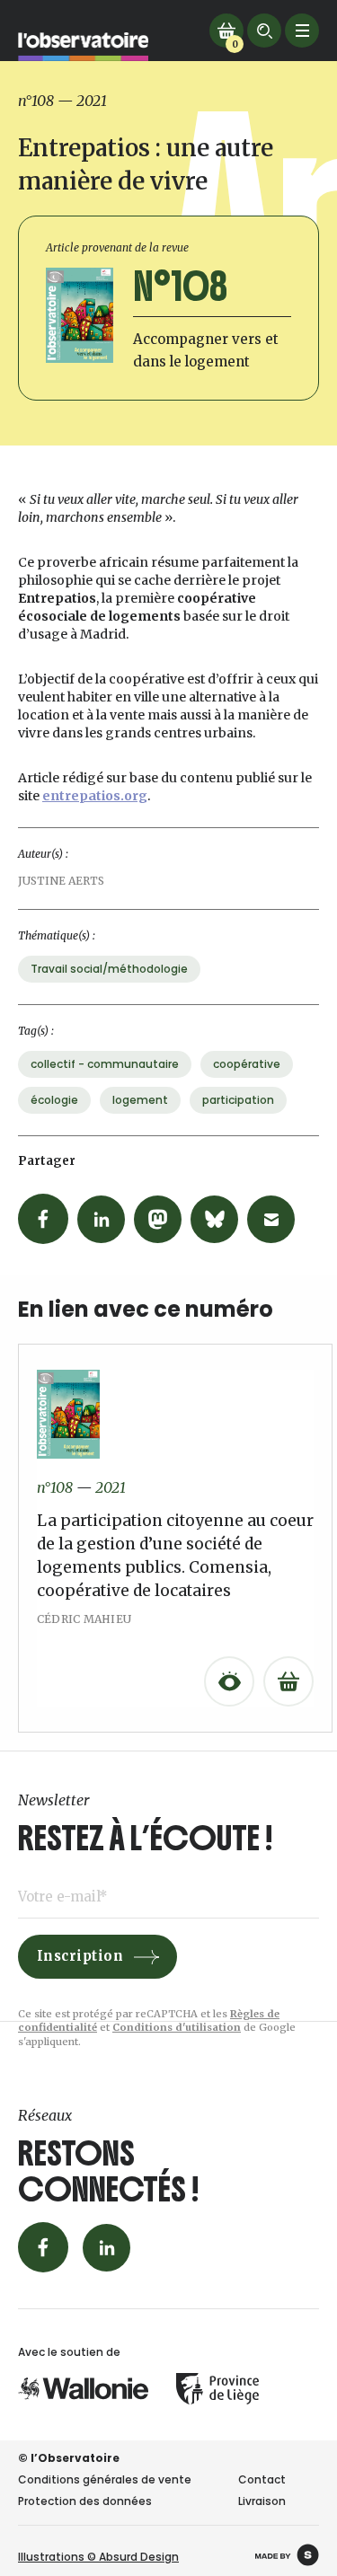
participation (238, 1100)
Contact (262, 2479)
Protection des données (85, 2501)
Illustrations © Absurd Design (98, 2557)
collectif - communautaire (105, 1064)
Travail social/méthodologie (109, 969)
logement (140, 1100)
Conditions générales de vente (105, 2479)
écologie (54, 1100)
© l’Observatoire (69, 2458)
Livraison (262, 2501)
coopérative (247, 1064)
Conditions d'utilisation (177, 2027)
